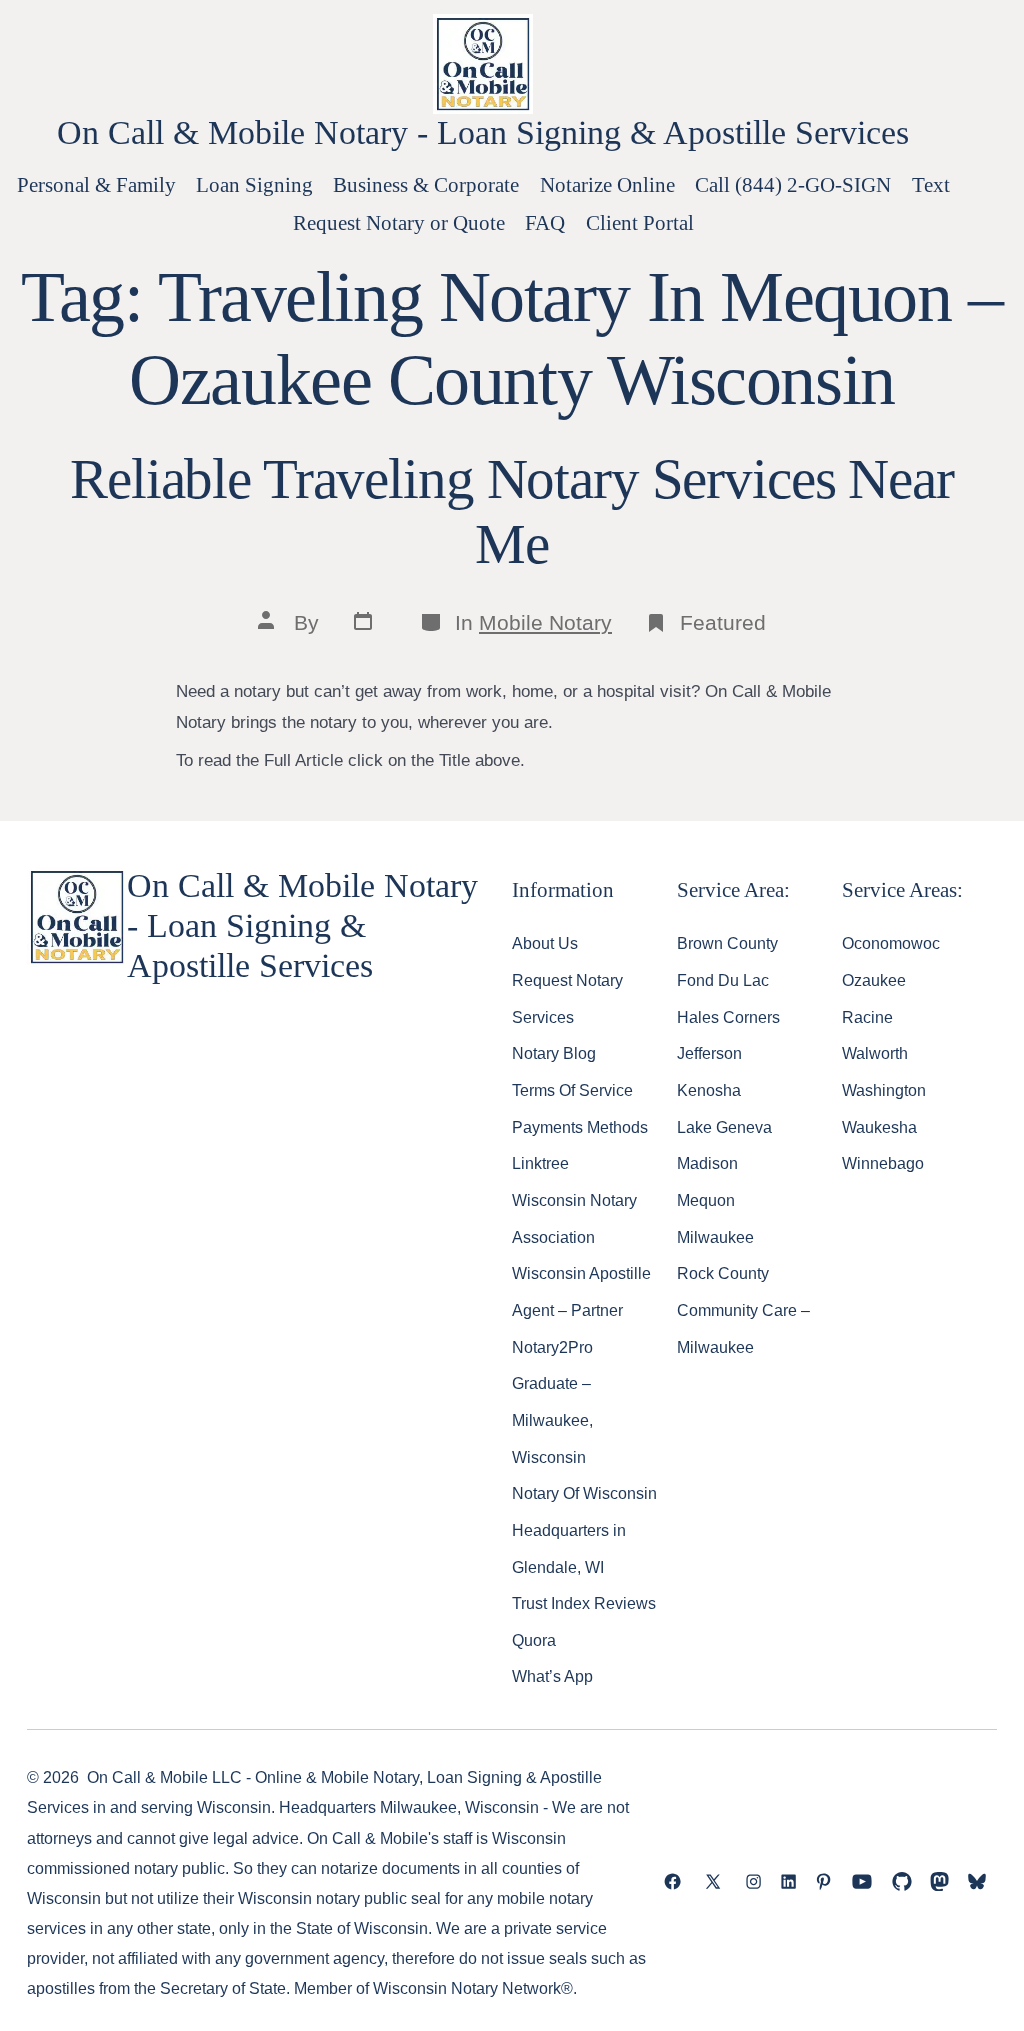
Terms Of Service (572, 1090)
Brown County (727, 943)
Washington (884, 1090)
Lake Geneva (724, 1127)
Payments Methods (580, 1127)
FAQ (545, 222)
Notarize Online (607, 184)
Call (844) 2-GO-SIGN (793, 184)
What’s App (552, 1676)
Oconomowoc (891, 943)
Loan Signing (254, 184)
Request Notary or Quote (399, 222)
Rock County (723, 1273)
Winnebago (883, 1163)
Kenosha (709, 1090)
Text (931, 184)
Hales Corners (728, 1017)
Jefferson (709, 1053)
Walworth (875, 1053)
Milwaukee (715, 1237)
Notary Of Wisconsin (584, 1493)
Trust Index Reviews (584, 1603)
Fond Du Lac (723, 980)
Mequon (706, 1200)
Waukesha (879, 1127)
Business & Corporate (426, 184)
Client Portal (640, 222)
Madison (707, 1163)
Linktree (540, 1163)
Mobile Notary (545, 622)
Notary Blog (554, 1053)
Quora (534, 1640)
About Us (545, 943)
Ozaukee (874, 980)
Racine (867, 1017)
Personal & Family (96, 184)
